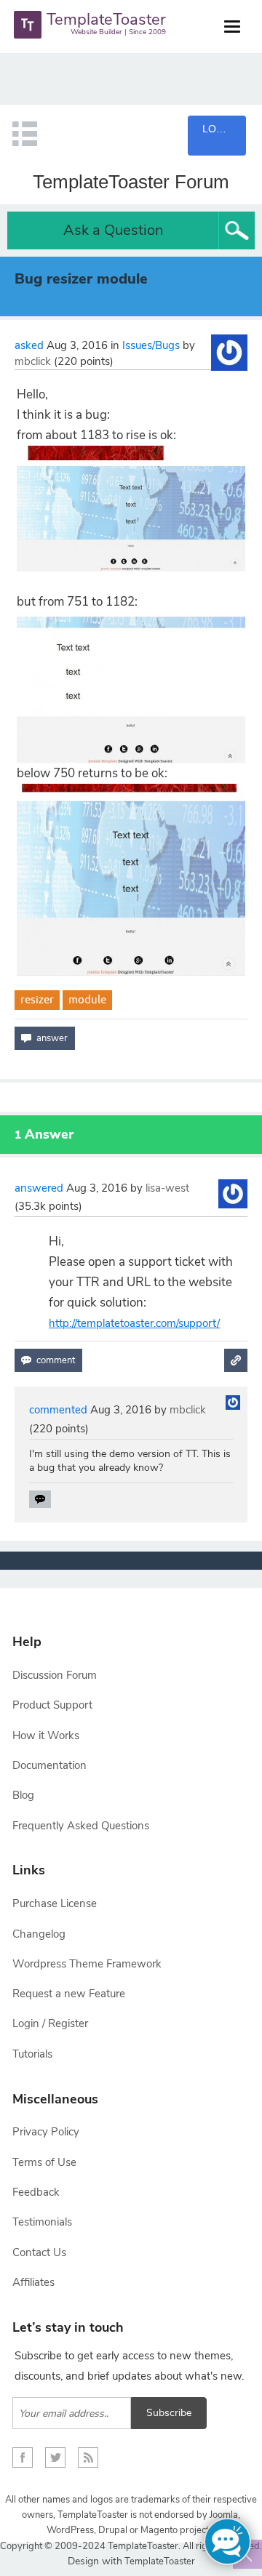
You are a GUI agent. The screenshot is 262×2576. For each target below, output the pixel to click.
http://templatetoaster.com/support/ (134, 1323)
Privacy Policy (46, 2132)
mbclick (33, 361)
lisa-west (167, 1188)
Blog (23, 1795)
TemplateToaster (159, 2561)
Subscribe (169, 2413)
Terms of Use (44, 2162)
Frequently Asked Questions (81, 1826)
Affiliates (33, 2282)
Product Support (52, 1705)
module (87, 999)
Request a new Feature (69, 1994)
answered (39, 1188)
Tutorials (32, 2054)
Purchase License (55, 1903)
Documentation (49, 1765)
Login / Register (50, 2023)
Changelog (39, 1934)
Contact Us (39, 2252)
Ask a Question (113, 230)
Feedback (36, 2192)
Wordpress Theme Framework (87, 1964)
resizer (37, 999)
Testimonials (42, 2222)
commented (58, 1410)
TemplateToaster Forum (131, 182)
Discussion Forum (55, 1675)
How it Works (46, 1736)
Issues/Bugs (151, 345)
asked (29, 345)
